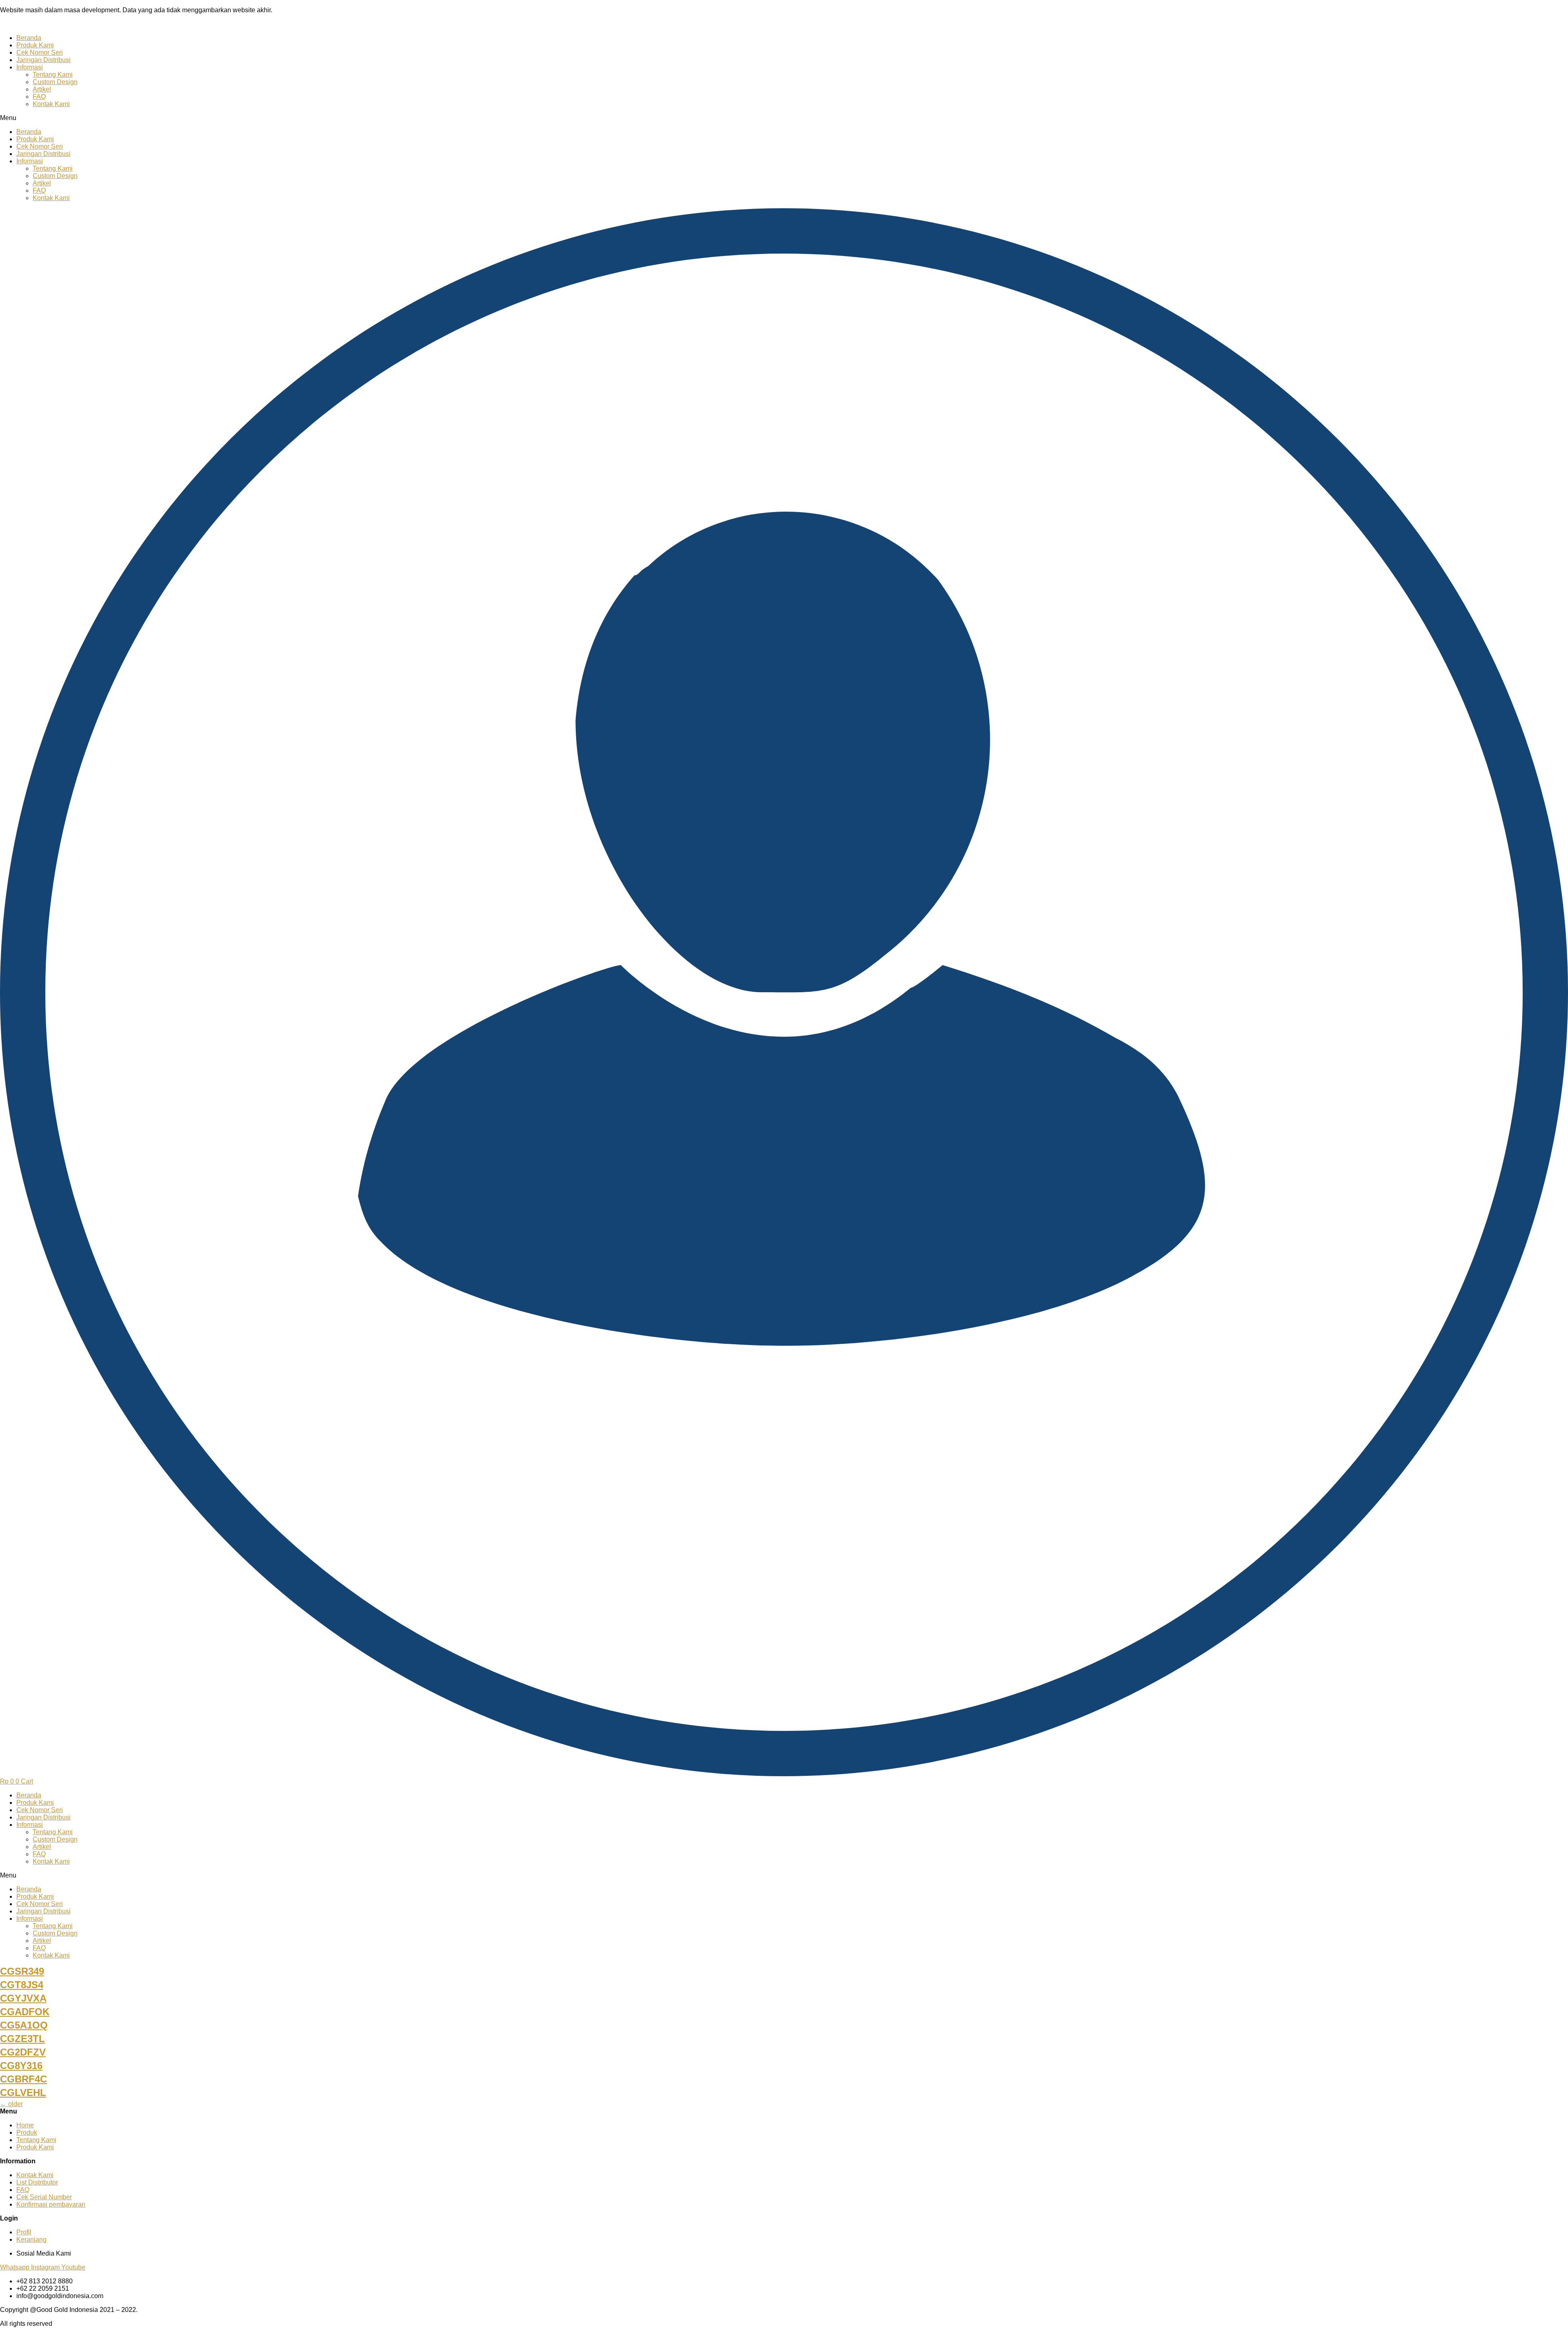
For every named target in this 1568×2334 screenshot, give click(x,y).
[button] (784, 118)
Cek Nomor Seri (40, 52)
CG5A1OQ (24, 2025)
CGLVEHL (23, 2092)
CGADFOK (25, 2012)
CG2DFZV (23, 2052)
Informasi (30, 67)
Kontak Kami (51, 104)
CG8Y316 (21, 2066)
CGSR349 (22, 1971)
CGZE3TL (22, 2039)
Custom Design (55, 82)
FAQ (39, 97)
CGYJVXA (23, 1998)
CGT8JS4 (22, 1985)
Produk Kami (35, 45)
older (11, 2104)
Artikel (42, 89)
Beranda (29, 38)
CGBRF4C (23, 2079)
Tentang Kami (53, 75)
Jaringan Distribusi (43, 60)
